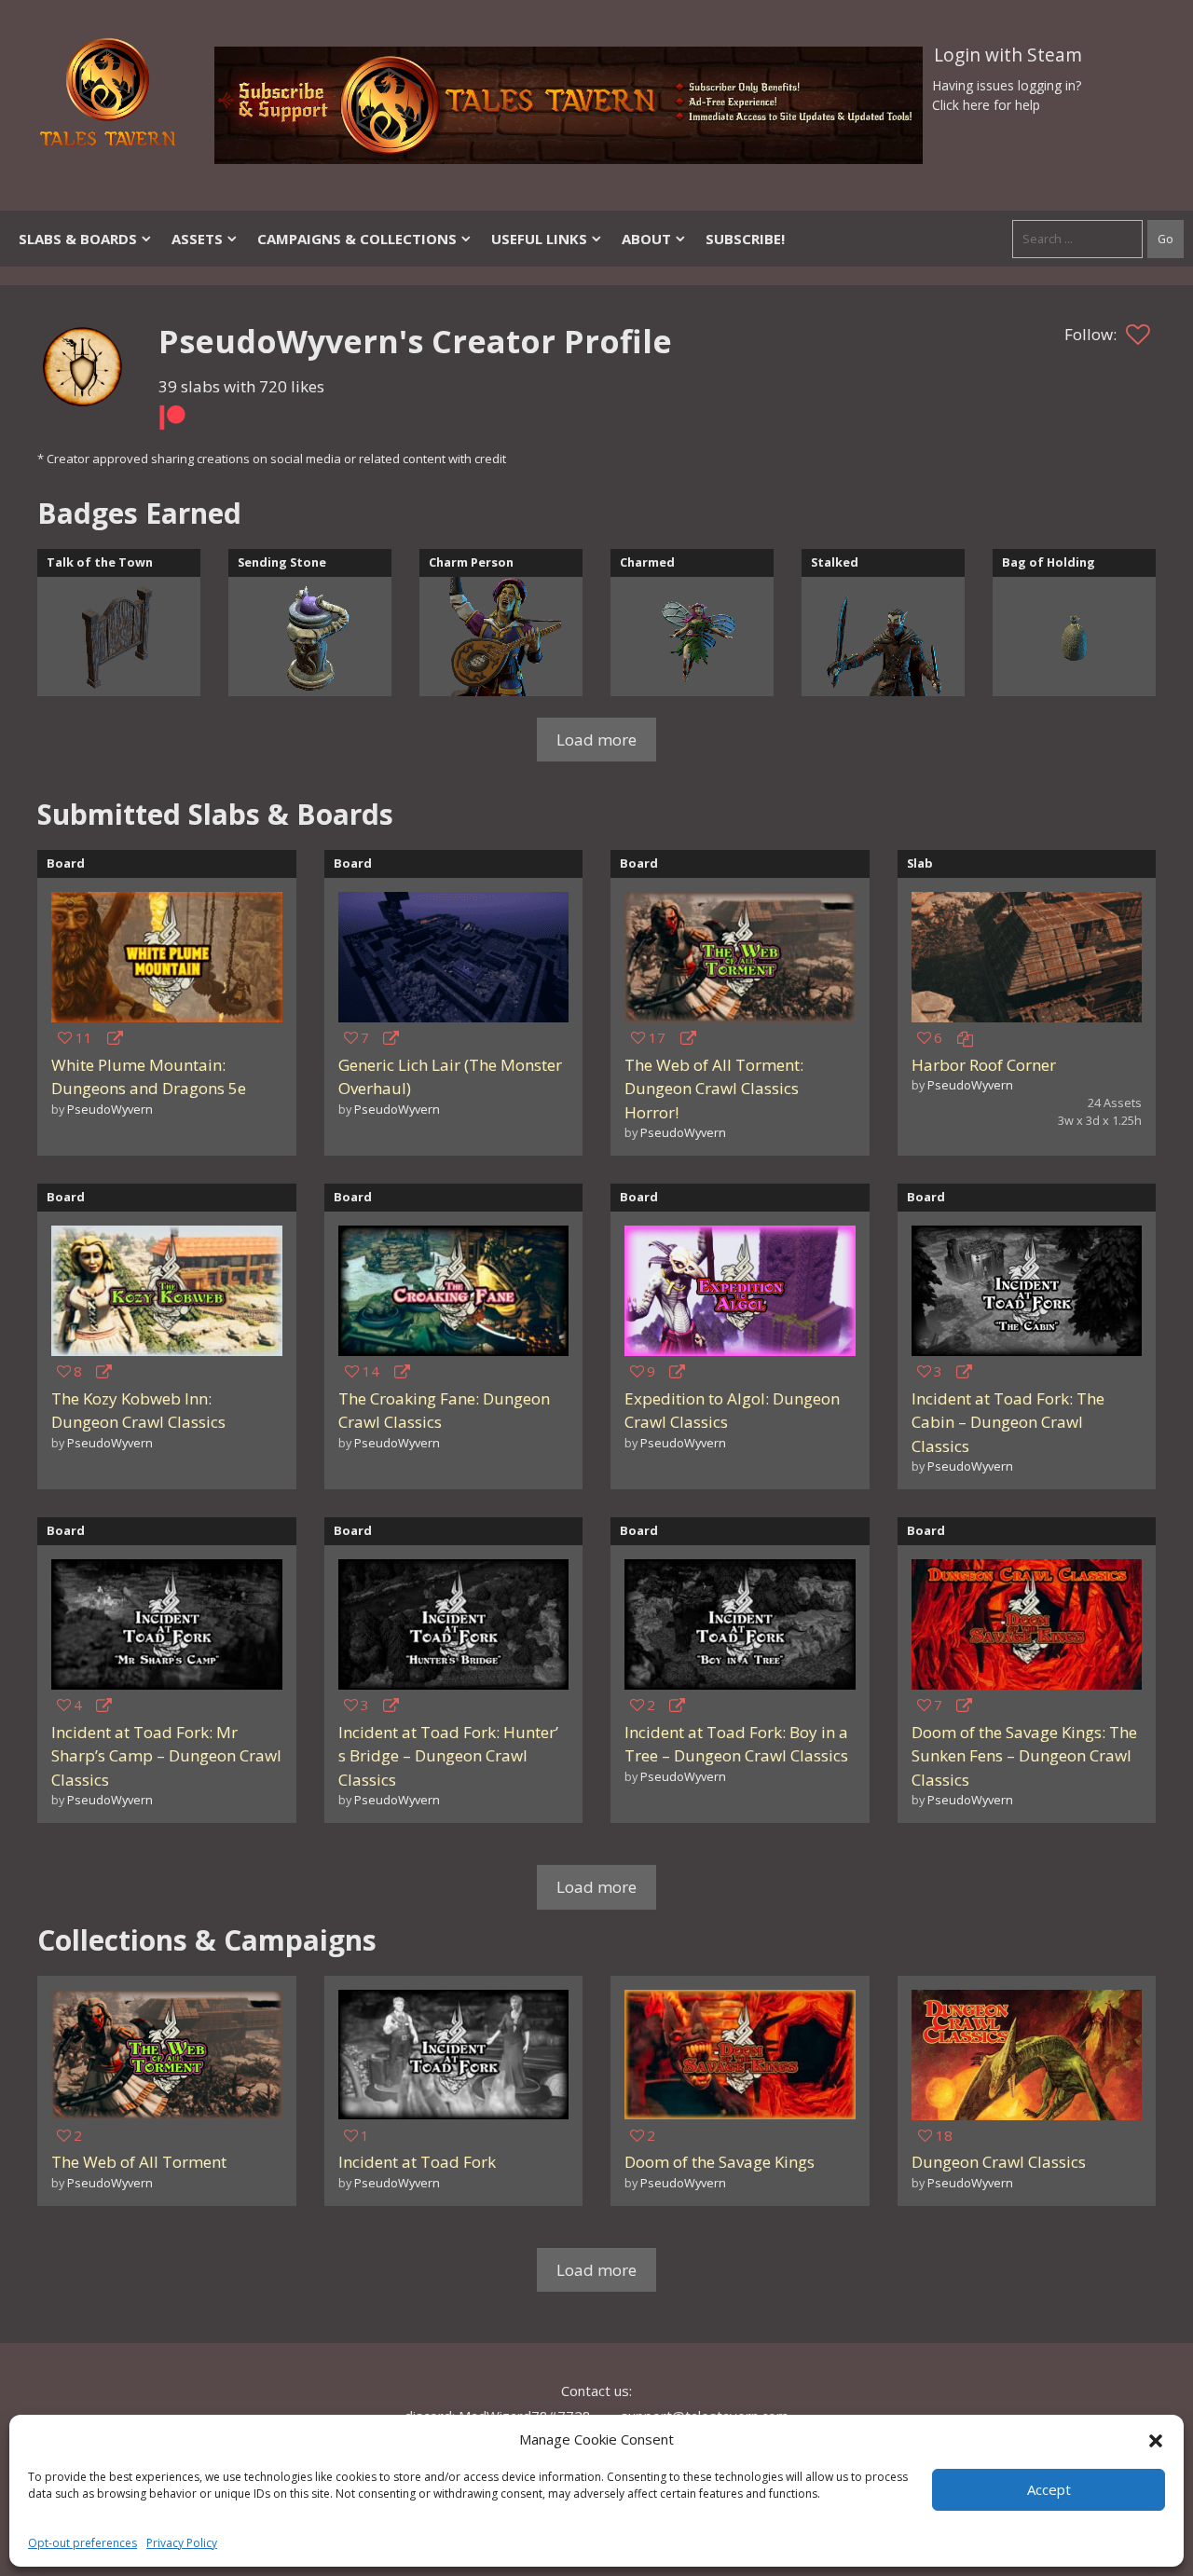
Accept (1049, 2489)
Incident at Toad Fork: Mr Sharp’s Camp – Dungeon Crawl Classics (166, 1756)
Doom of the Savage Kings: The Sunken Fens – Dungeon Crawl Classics (1024, 1756)
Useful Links (539, 239)
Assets (197, 239)
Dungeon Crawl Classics (999, 2162)
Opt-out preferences (82, 2543)
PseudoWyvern (110, 1109)
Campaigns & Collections (357, 239)
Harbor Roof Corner (984, 1065)
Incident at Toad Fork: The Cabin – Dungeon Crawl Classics (1008, 1422)
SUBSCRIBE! (745, 239)
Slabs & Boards (78, 239)
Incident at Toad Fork (417, 2162)
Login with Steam (1008, 55)
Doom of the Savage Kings (720, 2162)
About (646, 239)
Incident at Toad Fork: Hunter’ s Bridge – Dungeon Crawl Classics (448, 1756)
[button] (1156, 2439)
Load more (596, 740)
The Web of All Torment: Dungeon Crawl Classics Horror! (714, 1089)
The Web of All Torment (139, 2162)
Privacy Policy (182, 2543)
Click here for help (986, 105)
